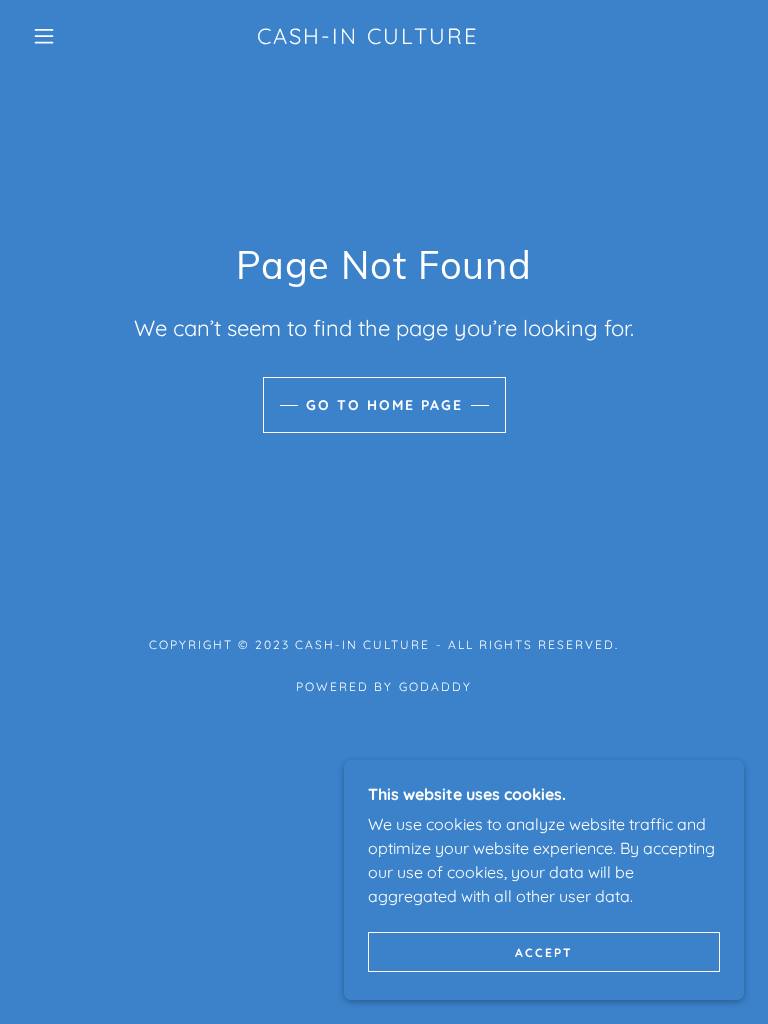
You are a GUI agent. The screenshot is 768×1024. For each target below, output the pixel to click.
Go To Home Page (384, 405)
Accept (544, 952)
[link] (368, 38)
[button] (44, 36)
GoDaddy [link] (435, 686)
